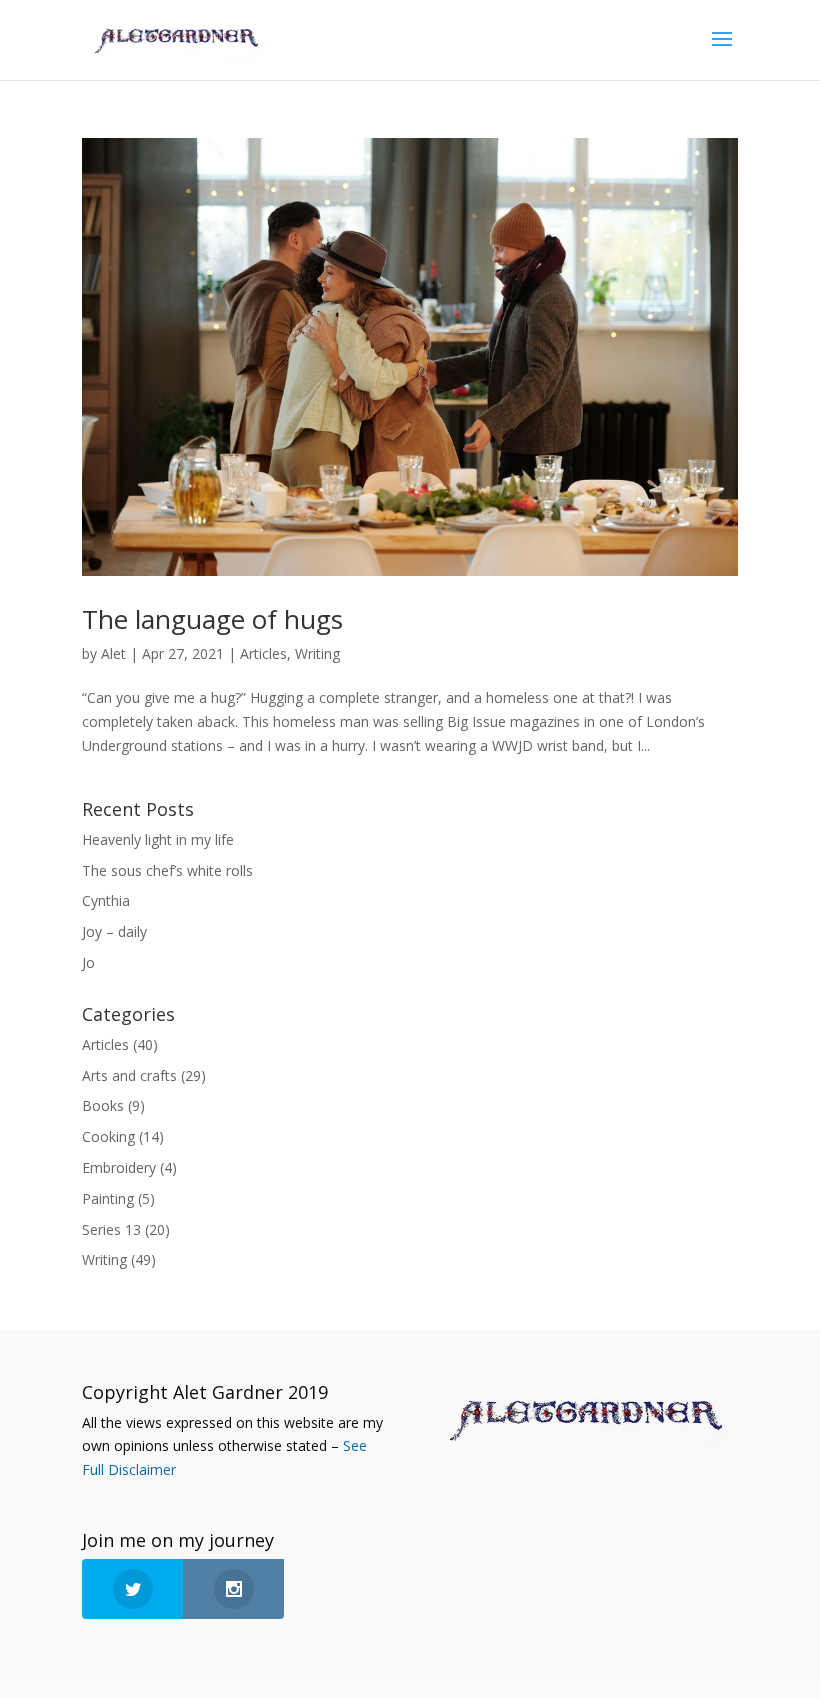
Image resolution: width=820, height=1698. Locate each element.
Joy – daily (114, 931)
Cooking (108, 1136)
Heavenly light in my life (158, 839)
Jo (88, 962)
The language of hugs (212, 619)
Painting (108, 1198)
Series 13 (111, 1229)
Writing (317, 653)
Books (103, 1105)
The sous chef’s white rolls (167, 870)
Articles (263, 653)
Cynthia (106, 900)
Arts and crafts (129, 1075)
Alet (113, 653)
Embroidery (119, 1167)
